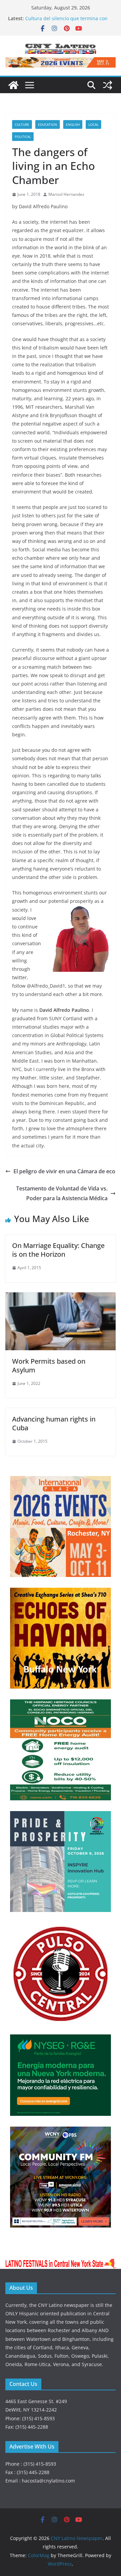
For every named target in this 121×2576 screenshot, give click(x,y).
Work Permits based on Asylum (49, 1366)
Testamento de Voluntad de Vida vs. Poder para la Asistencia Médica (62, 1193)
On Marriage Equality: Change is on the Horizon (58, 1250)
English (73, 124)
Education (48, 124)
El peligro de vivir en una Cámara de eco (64, 1171)
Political (23, 137)
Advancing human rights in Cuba (54, 1423)
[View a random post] (108, 85)
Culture (22, 124)
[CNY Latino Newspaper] (13, 85)
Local (93, 124)
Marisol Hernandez (66, 194)
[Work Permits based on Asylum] (61, 1297)
